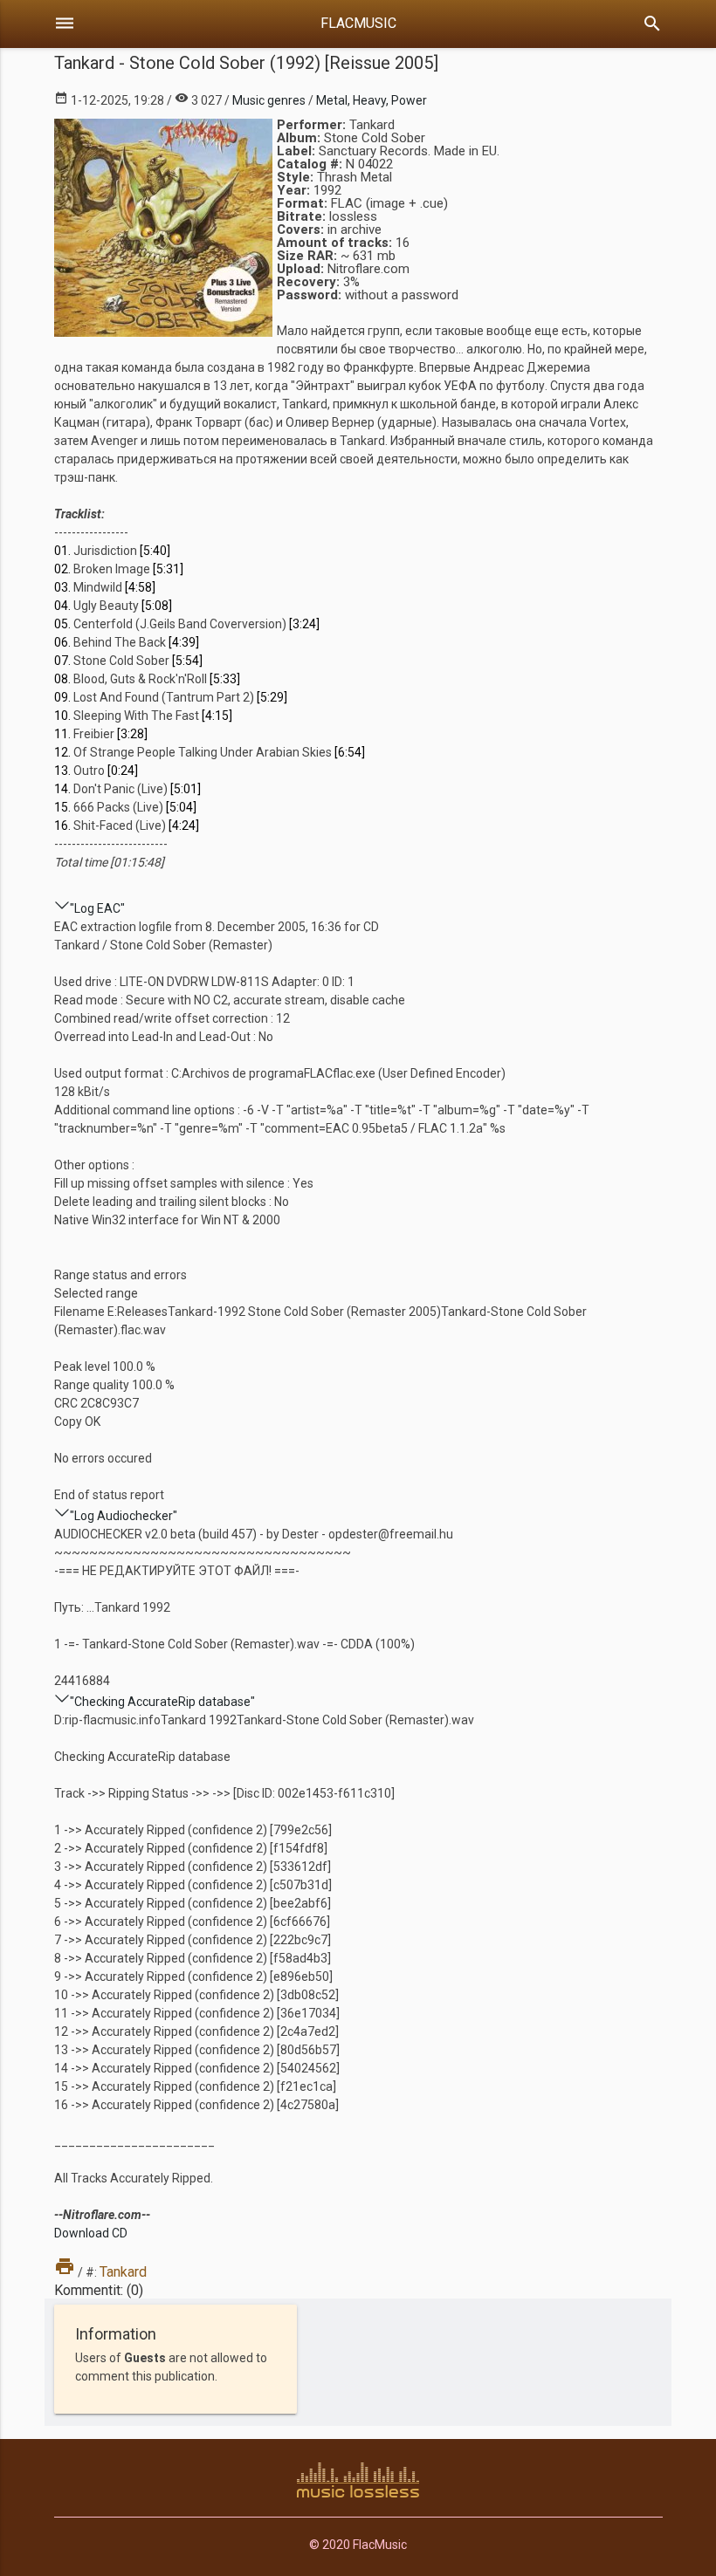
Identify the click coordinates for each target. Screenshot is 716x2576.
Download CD (91, 2233)
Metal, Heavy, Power (372, 100)
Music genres (269, 100)
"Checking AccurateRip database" (162, 1702)
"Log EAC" (97, 908)
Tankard (123, 2272)
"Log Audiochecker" (124, 1516)
